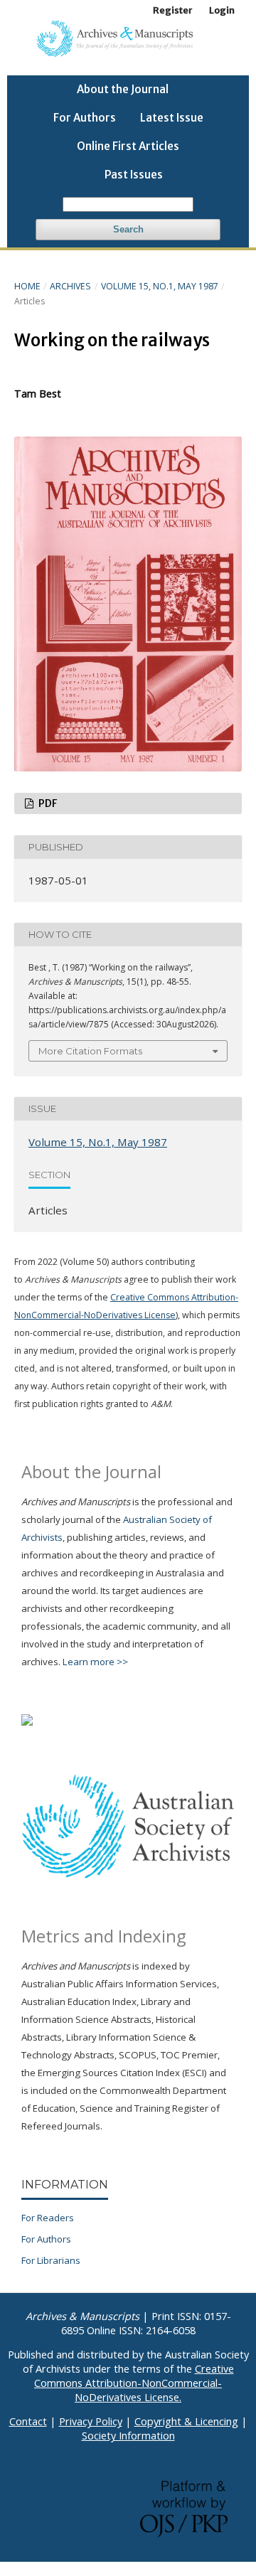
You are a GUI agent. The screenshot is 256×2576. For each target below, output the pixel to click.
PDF (47, 803)
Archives (70, 286)
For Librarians (51, 2260)
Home (27, 286)
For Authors (85, 118)
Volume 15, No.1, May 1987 (160, 286)
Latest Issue (172, 118)
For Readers (48, 2218)
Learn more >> (95, 1662)
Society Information (128, 2436)
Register (173, 10)
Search (128, 229)
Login (222, 10)
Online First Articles (128, 146)
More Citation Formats (90, 1051)
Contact (28, 2421)
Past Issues (134, 175)
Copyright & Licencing (186, 2421)
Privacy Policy (91, 2421)
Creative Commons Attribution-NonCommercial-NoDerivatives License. (134, 2383)
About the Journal (123, 89)
